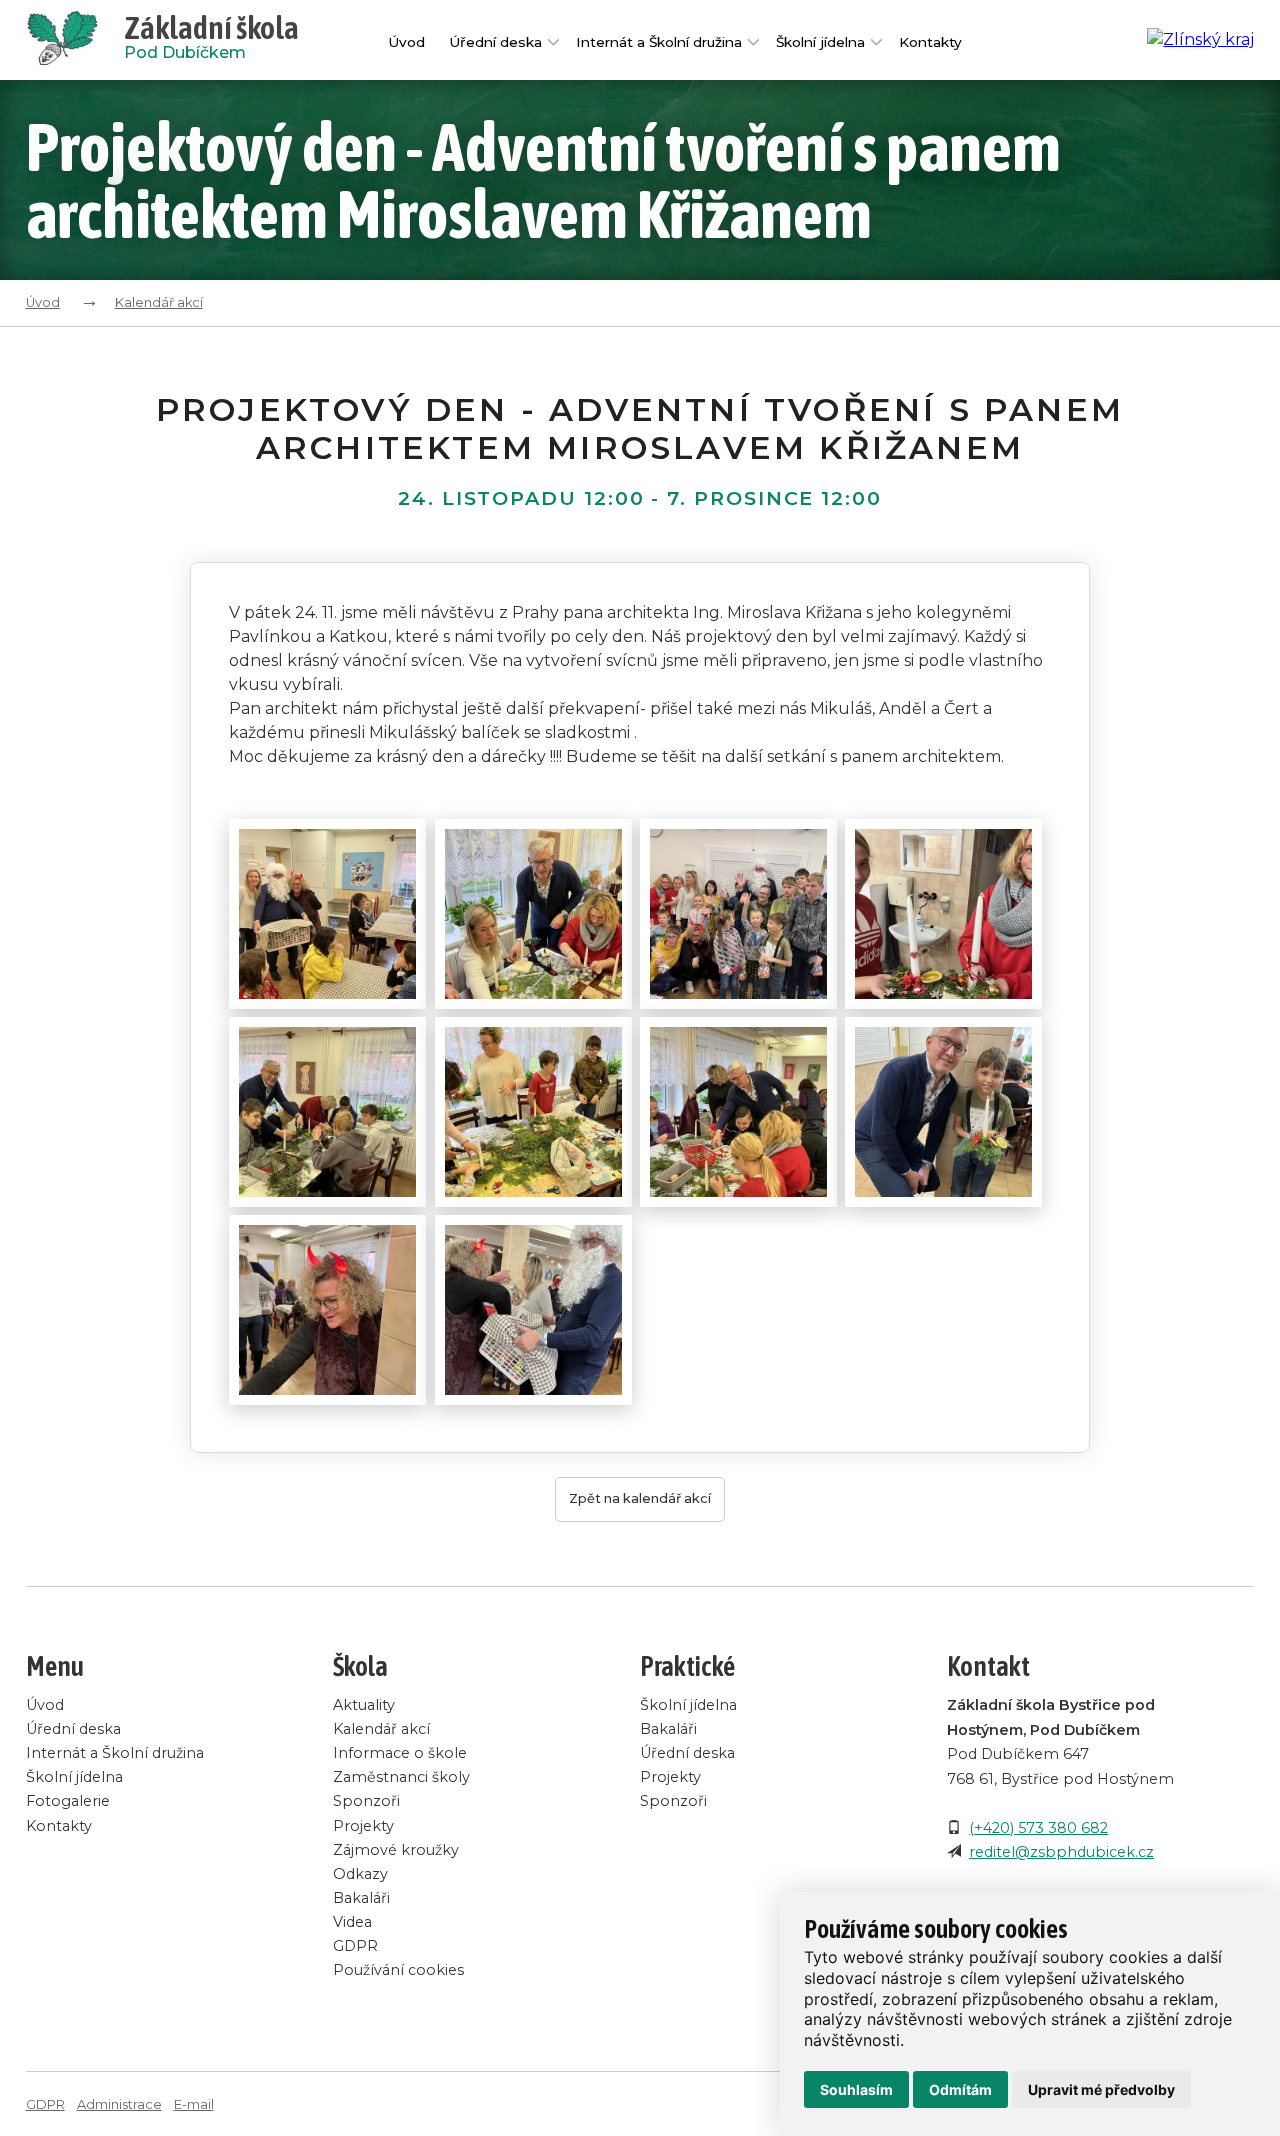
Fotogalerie (68, 1801)
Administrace (119, 2104)
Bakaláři (361, 1898)
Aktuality (364, 1705)
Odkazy (360, 1874)
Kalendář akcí (159, 302)
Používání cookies (398, 1970)
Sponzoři (366, 1801)
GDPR (355, 1946)
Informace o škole (400, 1753)
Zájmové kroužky (396, 1850)
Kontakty (930, 42)
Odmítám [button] (960, 2089)
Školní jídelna (820, 42)
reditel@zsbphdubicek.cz (1061, 1852)
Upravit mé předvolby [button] (1101, 2089)
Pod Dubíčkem (211, 40)
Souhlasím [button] (856, 2089)
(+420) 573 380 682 (1038, 1828)
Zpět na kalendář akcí (640, 1498)
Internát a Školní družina (659, 42)
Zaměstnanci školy (401, 1777)
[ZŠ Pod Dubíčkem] (75, 40)
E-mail (194, 2104)
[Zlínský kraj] (1200, 40)
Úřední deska (495, 42)
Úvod (406, 42)
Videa (352, 1922)
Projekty (363, 1826)
